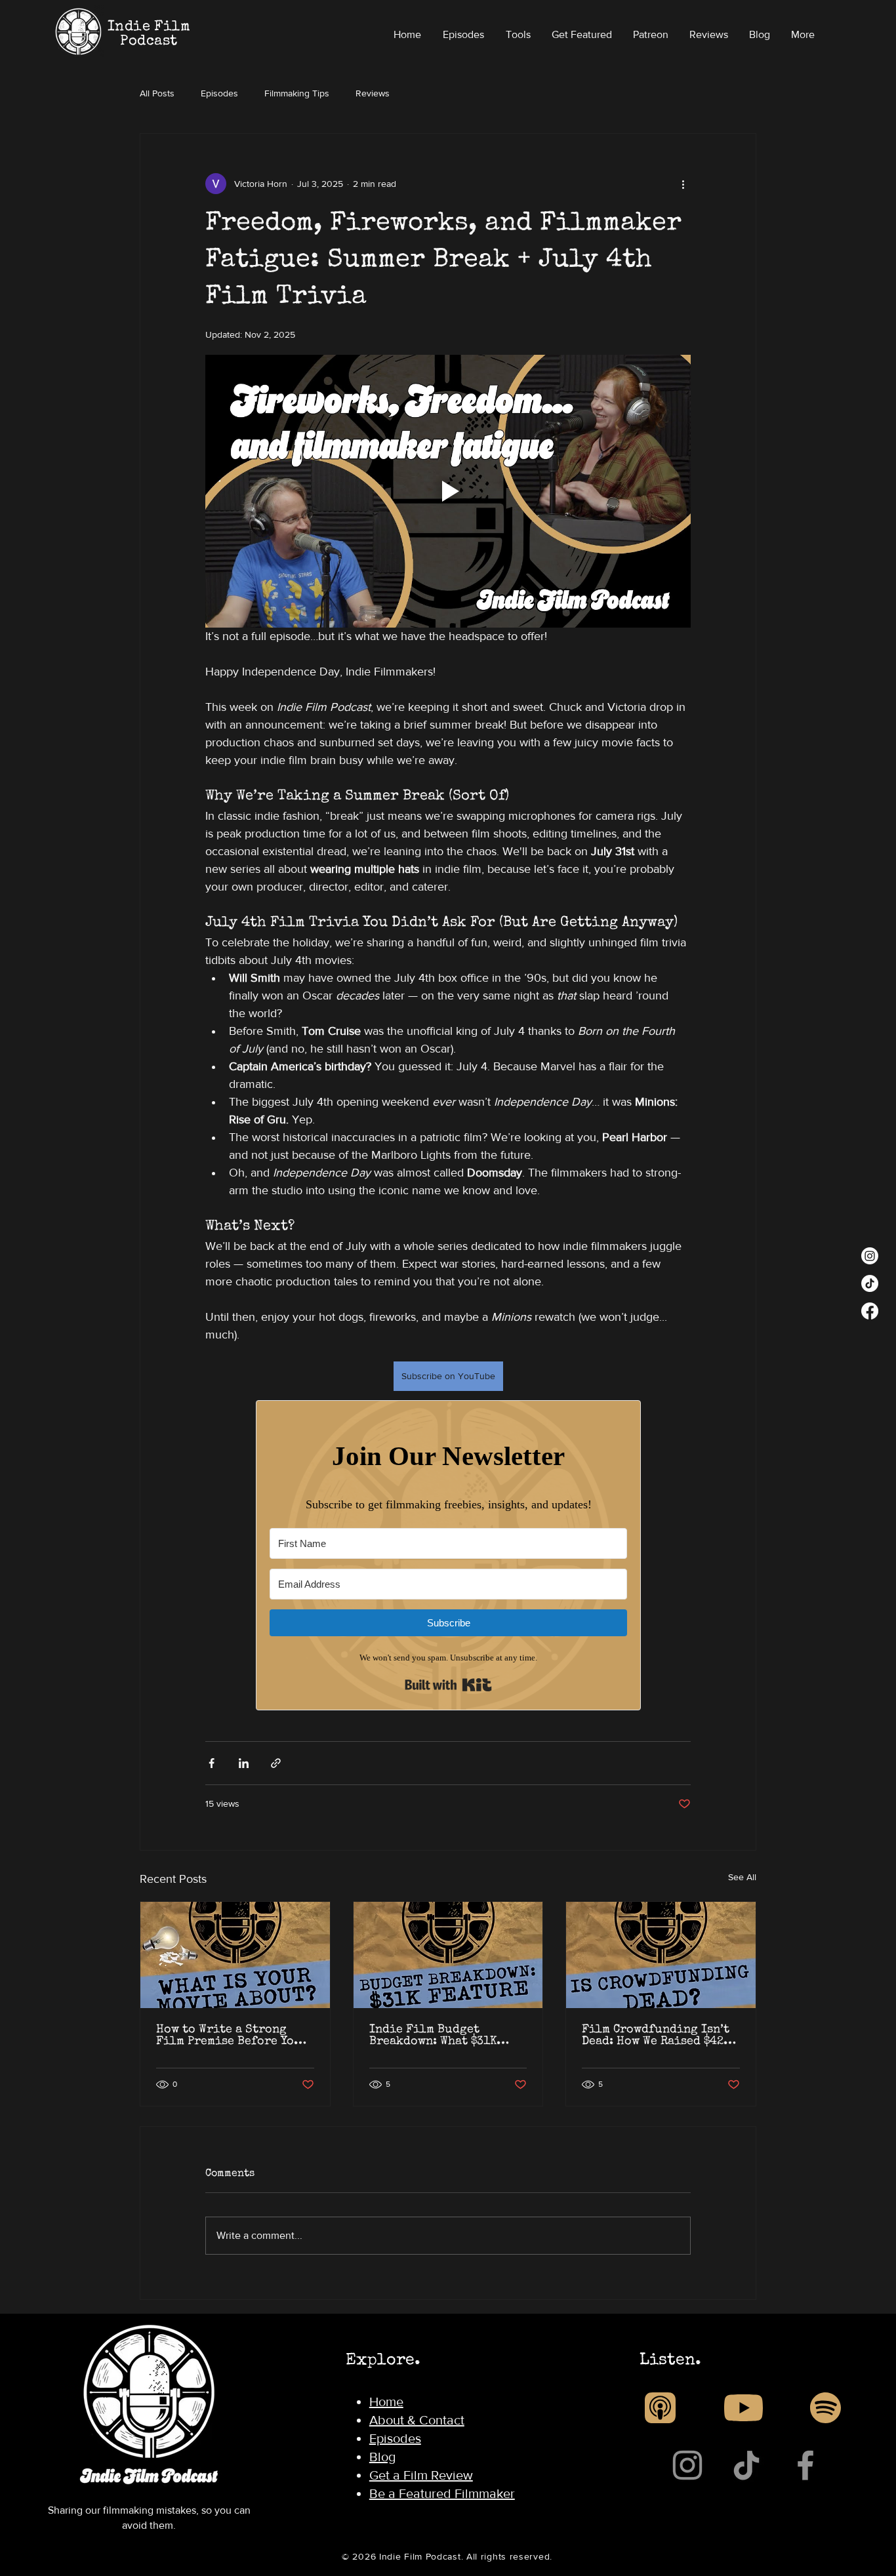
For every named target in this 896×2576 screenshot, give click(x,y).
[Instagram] (870, 1256)
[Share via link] (276, 1763)
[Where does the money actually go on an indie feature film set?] (448, 1955)
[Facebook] (870, 1311)
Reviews (373, 93)
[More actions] (683, 184)
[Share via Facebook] (212, 1763)
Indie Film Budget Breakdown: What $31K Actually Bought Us (433, 2036)
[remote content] (448, 1555)
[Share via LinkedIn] (244, 1763)
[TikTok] (870, 1283)
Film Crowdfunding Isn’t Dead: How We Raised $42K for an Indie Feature (656, 2036)
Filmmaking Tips (297, 93)
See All (742, 1877)
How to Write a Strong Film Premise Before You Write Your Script (229, 2036)
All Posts (157, 93)
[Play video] (448, 491)
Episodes (219, 93)
